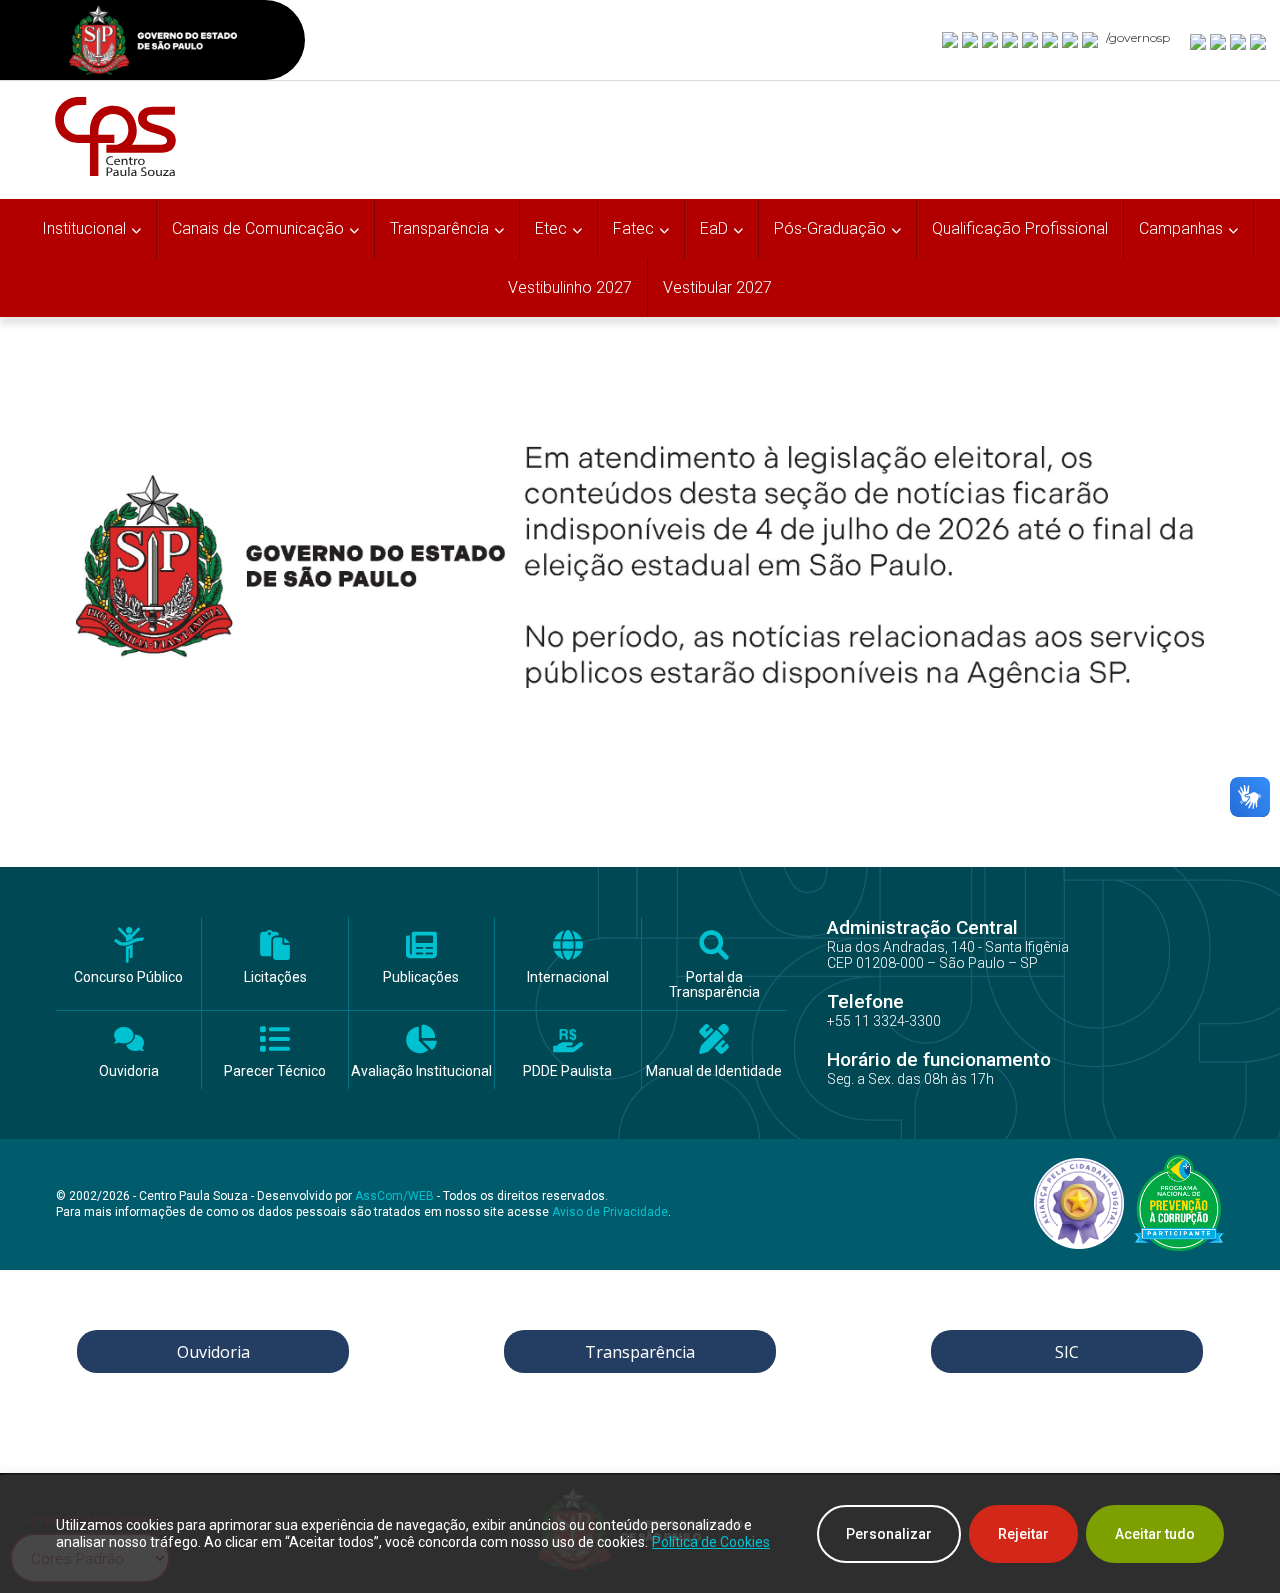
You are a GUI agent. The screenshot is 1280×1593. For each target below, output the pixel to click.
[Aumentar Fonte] (1199, 41)
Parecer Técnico (275, 1071)
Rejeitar (1023, 1534)
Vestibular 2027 (717, 287)
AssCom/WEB (394, 1196)
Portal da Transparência (714, 985)
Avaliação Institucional (421, 1071)
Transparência (640, 1352)
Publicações (421, 977)
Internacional (568, 977)
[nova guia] (1259, 41)
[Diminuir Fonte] (1219, 41)
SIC (1067, 1352)
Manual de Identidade (714, 1071)
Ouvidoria (129, 1071)
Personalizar (889, 1534)
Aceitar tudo (1155, 1534)
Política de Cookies (711, 1542)
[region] (640, 1534)
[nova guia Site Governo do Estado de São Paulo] (153, 42)
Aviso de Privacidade (610, 1212)
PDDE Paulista (567, 1071)
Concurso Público (128, 977)
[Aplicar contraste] (1239, 41)
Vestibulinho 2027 (570, 287)
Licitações (275, 977)
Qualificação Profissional (1020, 228)
